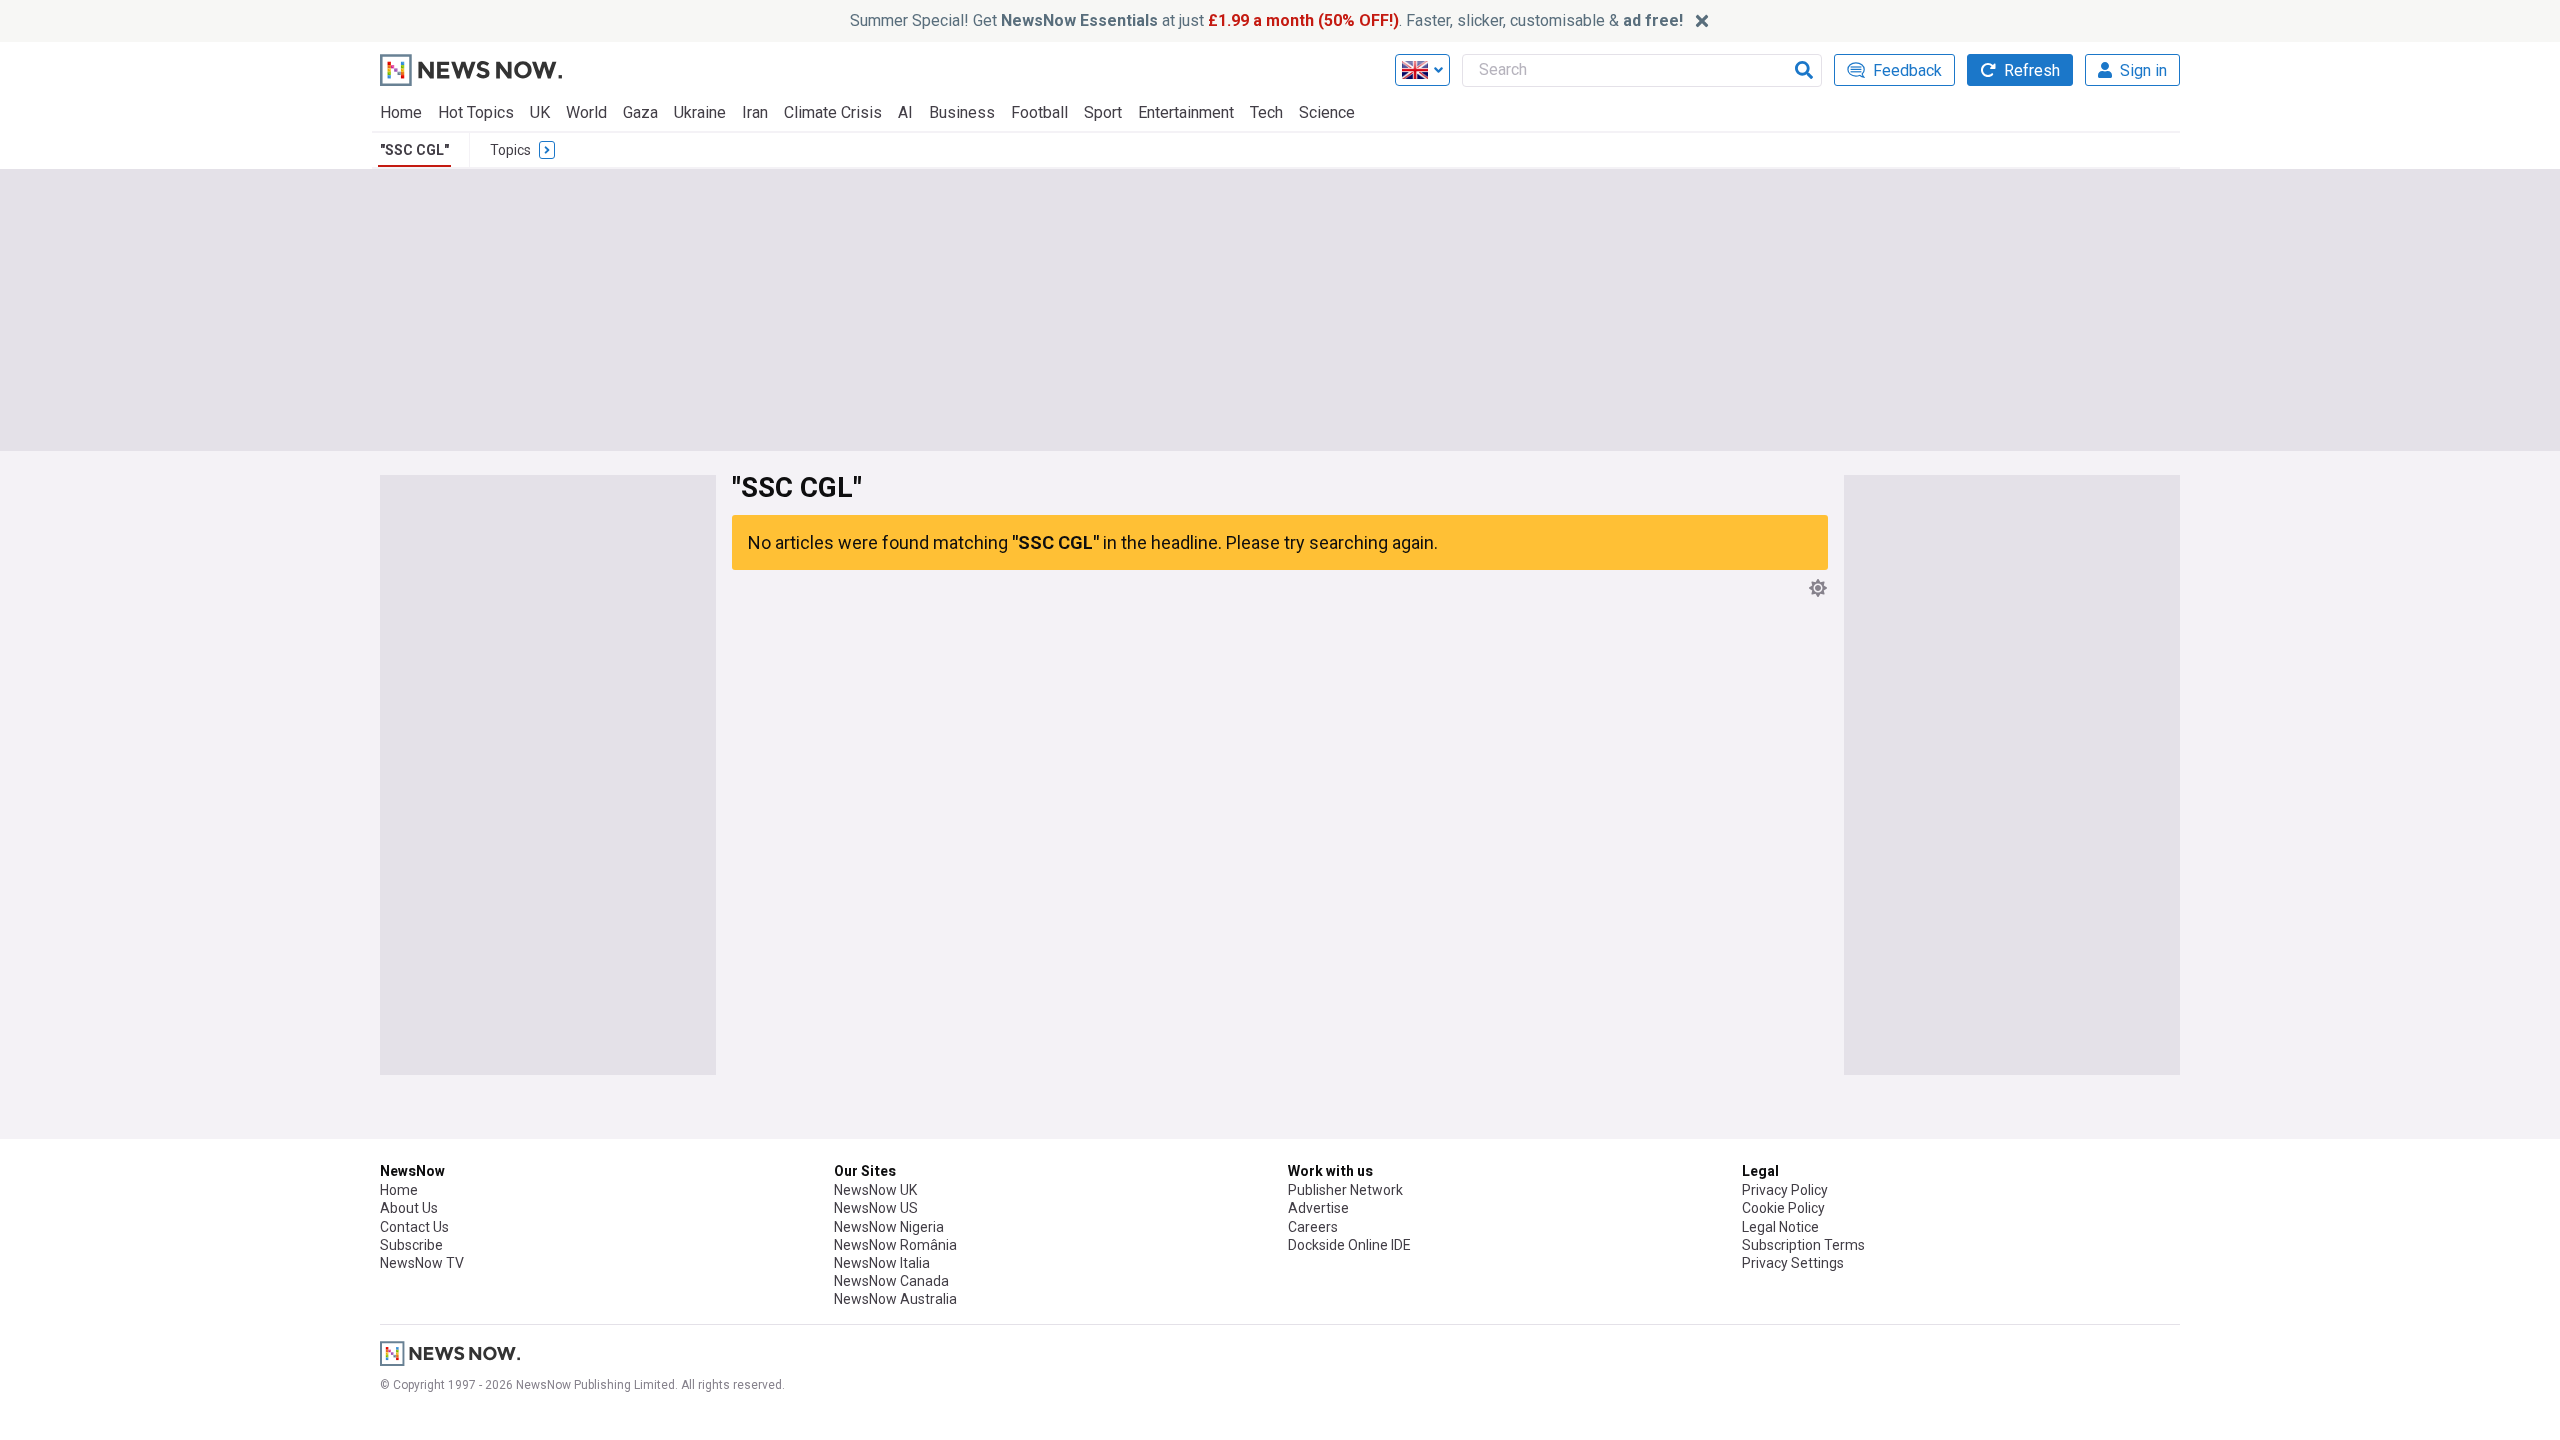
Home (401, 112)
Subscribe (411, 1245)
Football (1039, 112)
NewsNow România (895, 1245)
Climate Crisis (833, 112)
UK (540, 112)
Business (962, 112)
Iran (755, 112)
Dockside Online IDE (1349, 1245)
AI (905, 112)
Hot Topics (476, 112)
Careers (1313, 1227)
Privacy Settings (1793, 1263)
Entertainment (1186, 112)
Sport (1103, 112)
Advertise (1318, 1208)
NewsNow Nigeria (889, 1227)
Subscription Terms (1803, 1245)
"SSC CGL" (414, 150)
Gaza (640, 112)
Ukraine (700, 112)
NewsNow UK (875, 1190)
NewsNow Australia (895, 1299)
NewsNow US (876, 1208)
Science (1327, 112)
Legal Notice (1780, 1227)
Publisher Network (1345, 1190)
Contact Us (414, 1227)
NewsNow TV (422, 1263)
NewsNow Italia (882, 1263)
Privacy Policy (1785, 1190)
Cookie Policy (1783, 1208)
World (586, 112)
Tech (1266, 112)
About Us (409, 1208)
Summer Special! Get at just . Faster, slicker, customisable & (1266, 20)
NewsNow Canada (891, 1281)
